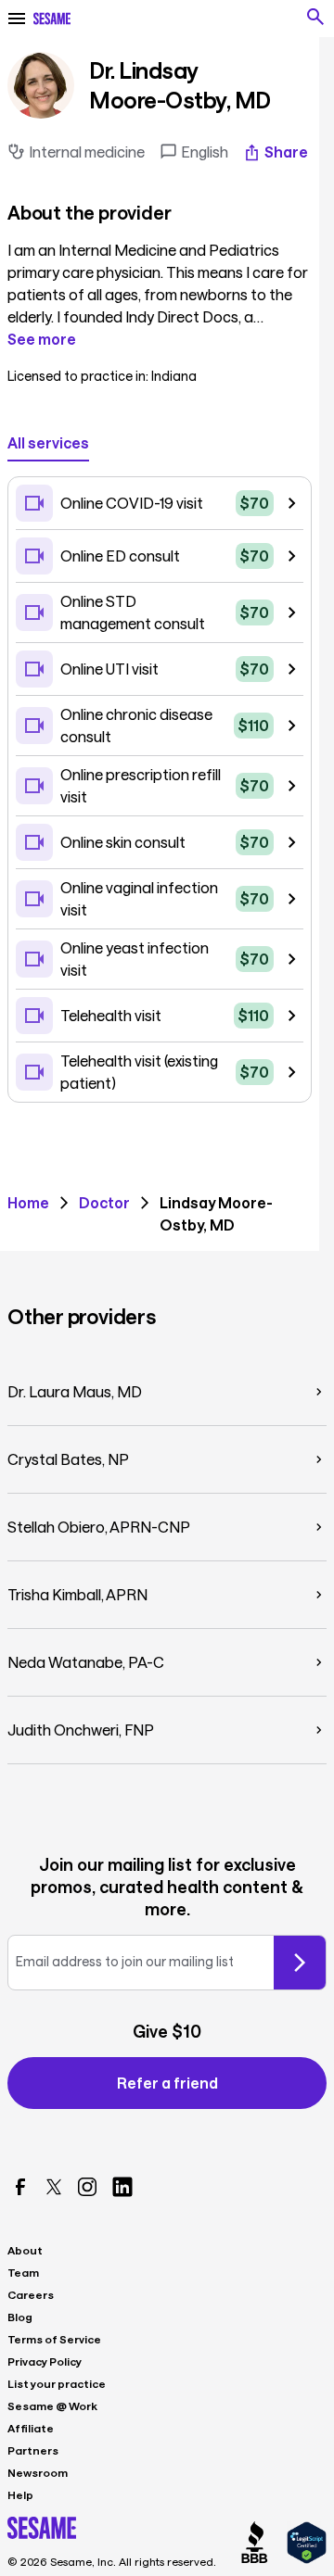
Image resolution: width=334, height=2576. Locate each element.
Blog (20, 2317)
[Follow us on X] (54, 2187)
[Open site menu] (17, 19)
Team (23, 2272)
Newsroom (38, 2472)
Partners (33, 2450)
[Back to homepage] (52, 19)
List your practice (57, 2383)
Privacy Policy (45, 2361)
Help (20, 2494)
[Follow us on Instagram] (87, 2187)
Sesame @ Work (52, 2406)
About (25, 2250)
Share (286, 152)
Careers (31, 2294)
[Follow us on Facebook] (20, 2187)
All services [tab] (48, 442)
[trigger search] (315, 17)
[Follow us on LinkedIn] (122, 2187)
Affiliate (31, 2428)
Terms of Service (54, 2339)
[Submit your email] (300, 1963)
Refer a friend (167, 2083)
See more (42, 339)
